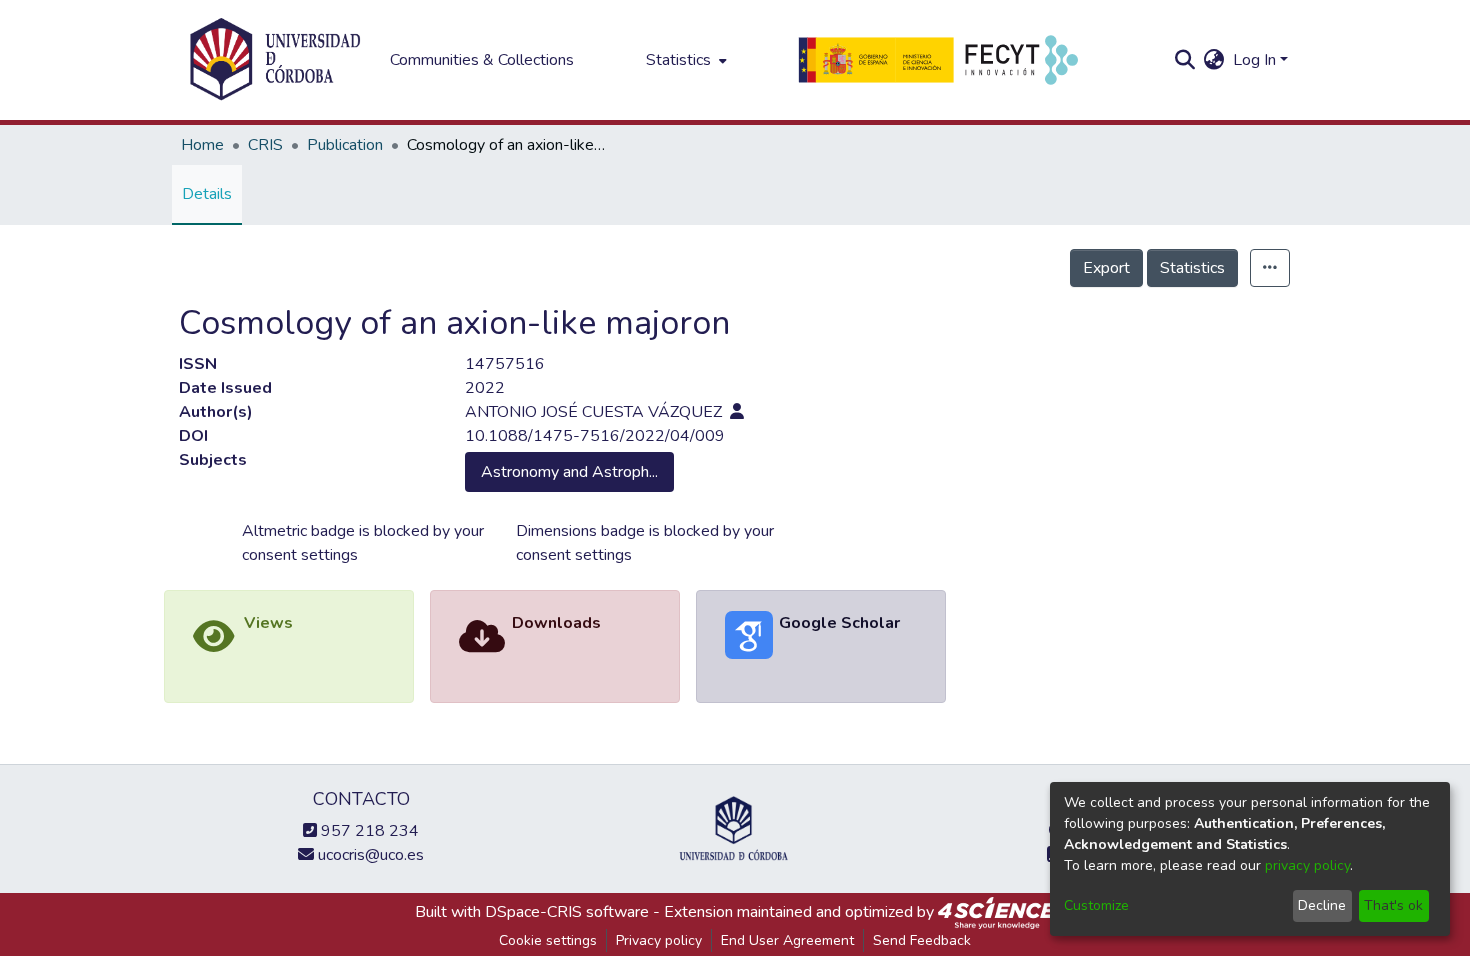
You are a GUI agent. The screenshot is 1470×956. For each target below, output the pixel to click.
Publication (345, 145)
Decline (1322, 905)
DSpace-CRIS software (567, 912)
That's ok (1393, 905)
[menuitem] (684, 60)
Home (202, 145)
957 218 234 (368, 831)
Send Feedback (922, 940)
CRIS (265, 145)
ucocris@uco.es (369, 855)
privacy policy (1307, 865)
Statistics (1192, 268)
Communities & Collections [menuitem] (482, 60)
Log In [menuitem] (1254, 60)
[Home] (275, 60)
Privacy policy (659, 940)
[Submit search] (1185, 60)
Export (1106, 268)
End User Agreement (787, 940)
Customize (1096, 905)
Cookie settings (548, 940)
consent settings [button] (300, 555)
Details (207, 194)
